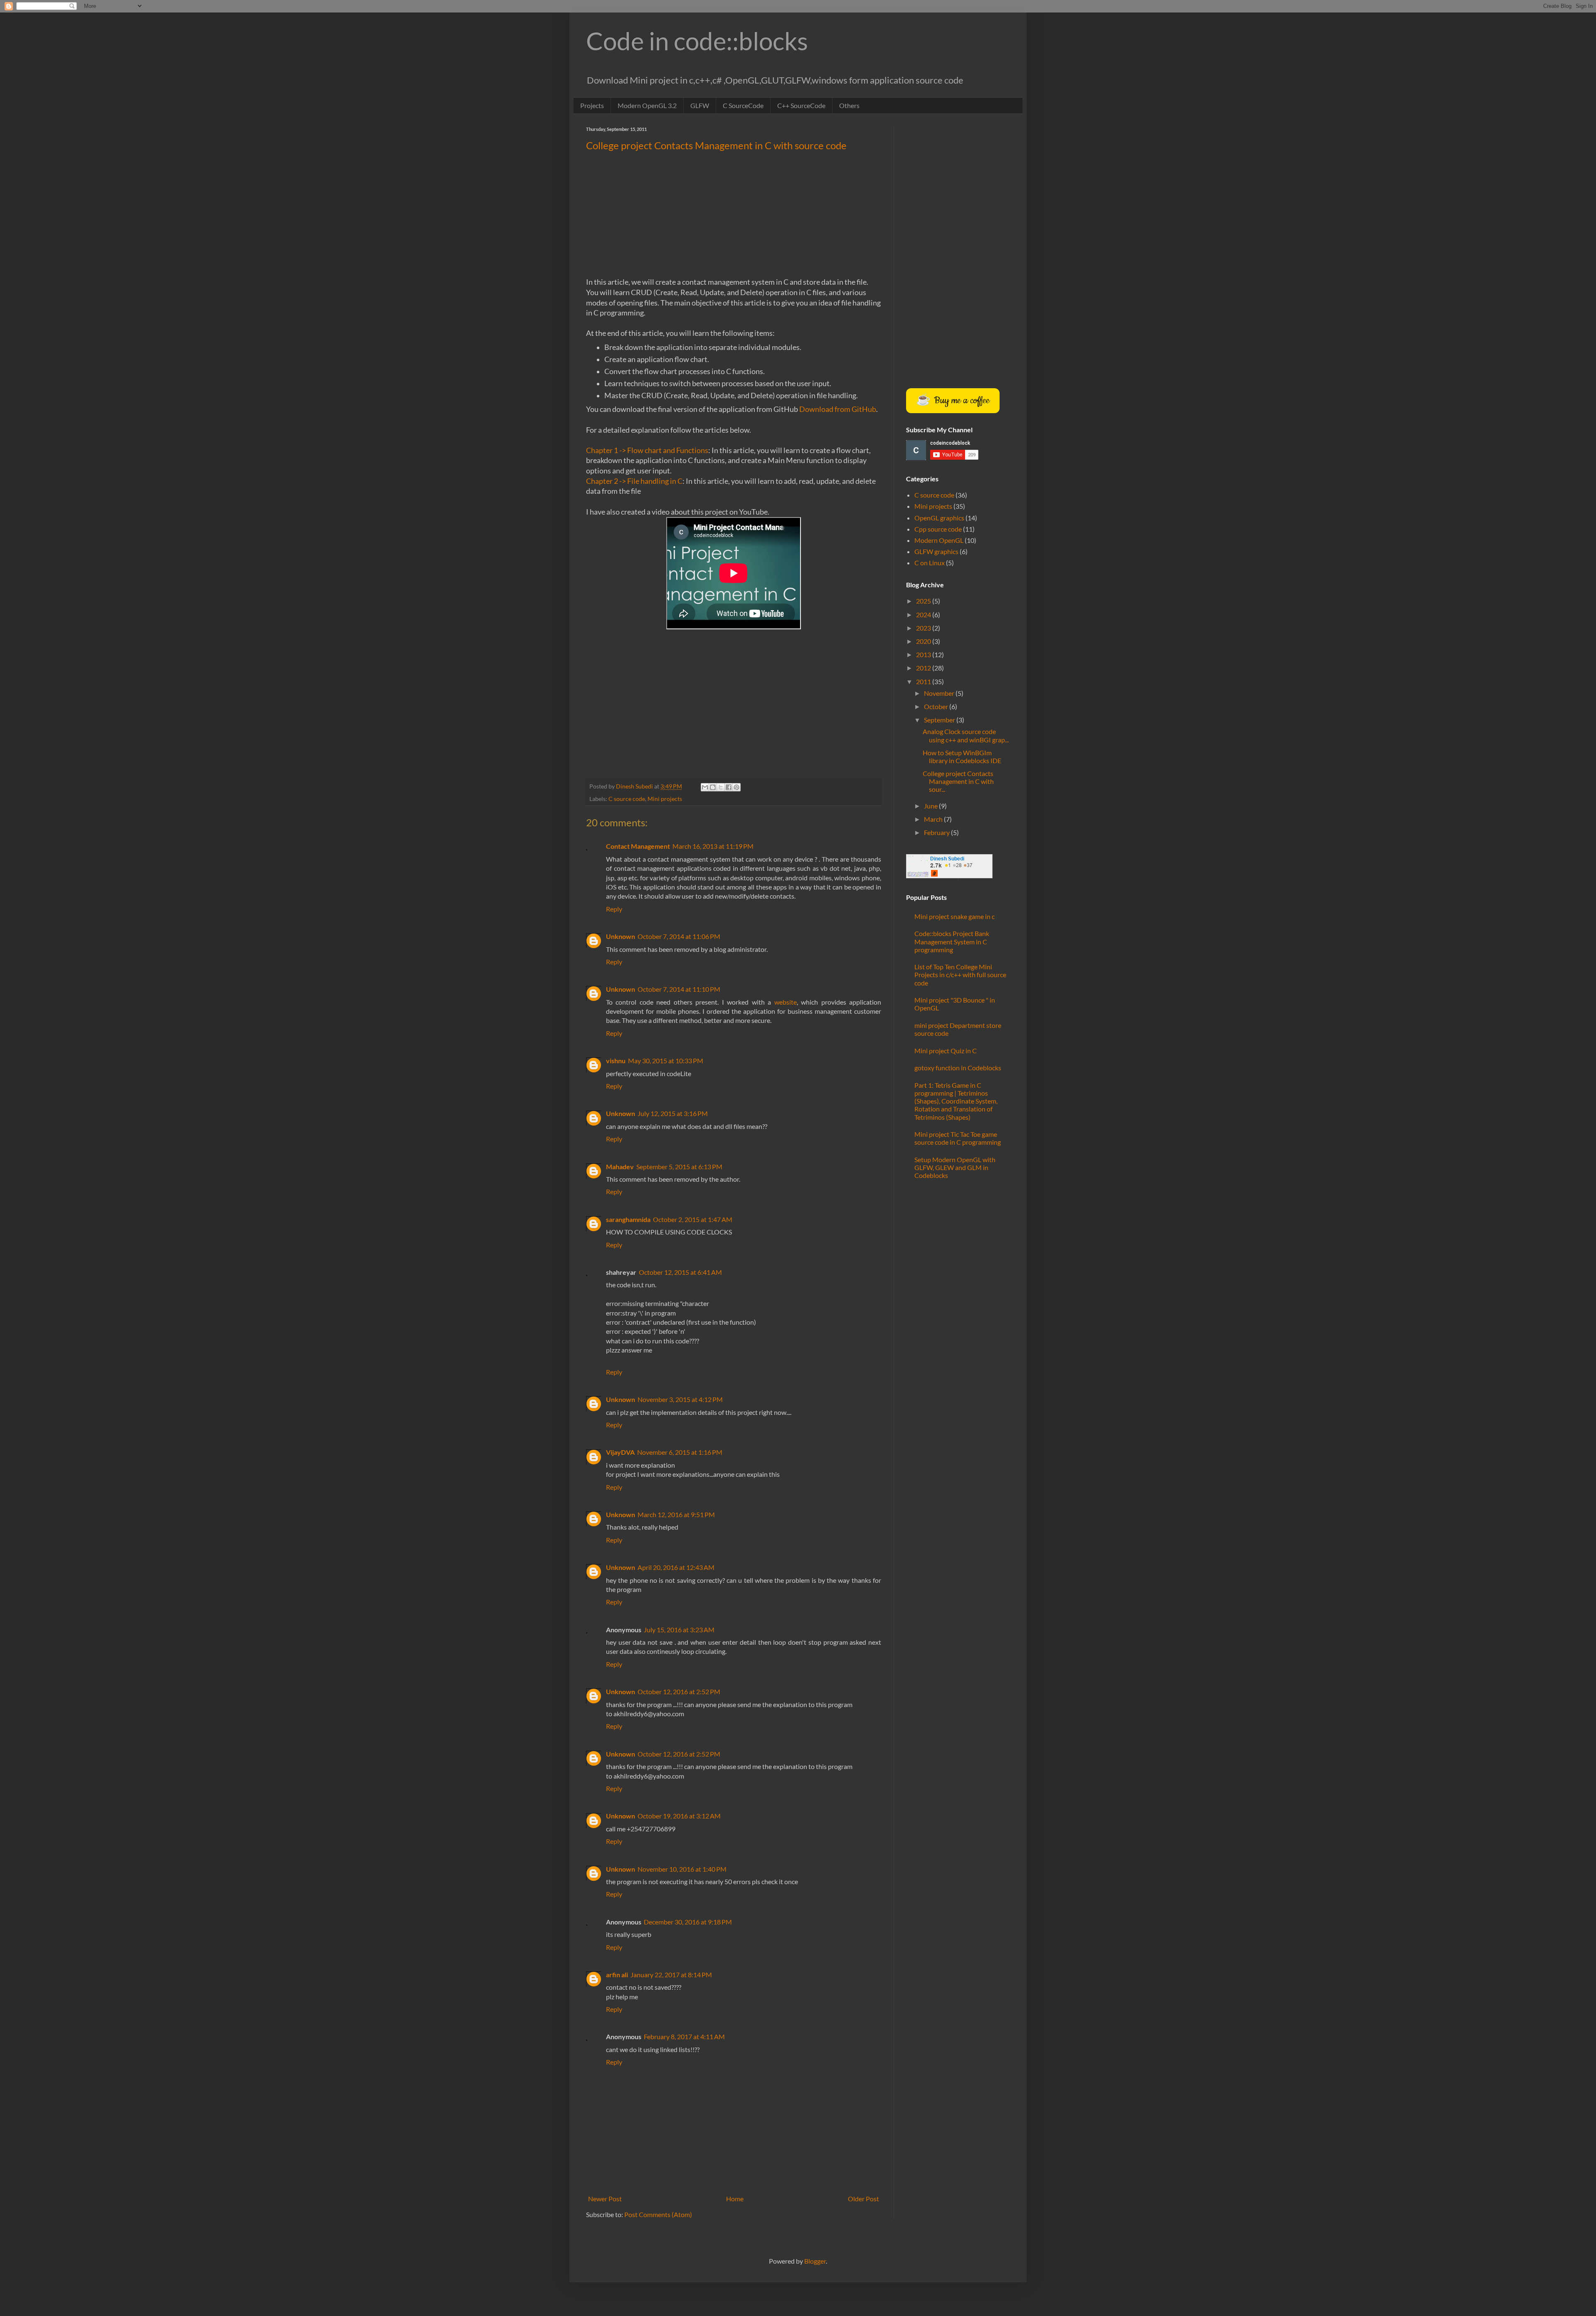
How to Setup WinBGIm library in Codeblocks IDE (962, 756)
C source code (627, 799)
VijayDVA (620, 1452)
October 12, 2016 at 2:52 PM (679, 1691)
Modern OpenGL (939, 540)
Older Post (863, 2199)
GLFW (700, 105)
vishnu (616, 1061)
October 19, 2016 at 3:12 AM (679, 1816)
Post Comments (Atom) (658, 2214)
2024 (924, 615)
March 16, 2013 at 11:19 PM (713, 846)
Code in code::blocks (697, 41)
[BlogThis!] (713, 787)
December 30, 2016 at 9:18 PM (688, 1922)
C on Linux (930, 563)
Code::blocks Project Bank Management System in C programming (952, 941)
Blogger (815, 2261)
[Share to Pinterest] (736, 787)
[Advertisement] (734, 218)
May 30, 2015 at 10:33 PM (666, 1061)
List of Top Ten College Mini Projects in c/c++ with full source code (960, 974)
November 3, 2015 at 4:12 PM (680, 1399)
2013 (924, 654)
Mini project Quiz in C (946, 1051)
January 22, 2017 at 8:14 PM (671, 1975)
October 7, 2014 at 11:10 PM (679, 989)
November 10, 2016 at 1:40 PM (682, 1869)
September (940, 720)
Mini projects (665, 799)
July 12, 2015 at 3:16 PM (673, 1113)
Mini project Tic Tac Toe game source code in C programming (958, 1138)
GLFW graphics (936, 551)
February (937, 832)
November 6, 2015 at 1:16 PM (680, 1452)
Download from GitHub (838, 409)
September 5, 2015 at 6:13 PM (679, 1167)
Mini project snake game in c (954, 916)
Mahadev (620, 1167)
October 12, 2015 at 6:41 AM (680, 1272)
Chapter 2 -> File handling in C (634, 481)
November (940, 693)
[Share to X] (721, 787)
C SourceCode (743, 105)
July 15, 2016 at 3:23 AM (679, 1630)
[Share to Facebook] (729, 787)
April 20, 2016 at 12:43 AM (676, 1567)
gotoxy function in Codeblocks (958, 1068)
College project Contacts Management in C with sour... (958, 781)
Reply (614, 909)
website (786, 1002)
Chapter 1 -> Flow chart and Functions (647, 450)
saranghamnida (628, 1219)
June (931, 806)
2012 (924, 668)
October (937, 706)
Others (849, 105)
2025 (924, 601)
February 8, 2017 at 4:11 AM (684, 2036)
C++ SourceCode (801, 105)
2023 (924, 628)
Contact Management (638, 846)
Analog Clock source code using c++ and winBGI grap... (966, 735)
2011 (924, 681)
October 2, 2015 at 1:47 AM (693, 1219)
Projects (592, 105)
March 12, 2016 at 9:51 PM (676, 1514)
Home (735, 2199)
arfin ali (617, 1975)
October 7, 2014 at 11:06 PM (679, 936)
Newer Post (605, 2199)
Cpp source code (938, 529)
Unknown (621, 936)
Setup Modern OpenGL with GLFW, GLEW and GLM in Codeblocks (955, 1167)
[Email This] (705, 787)
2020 (924, 641)
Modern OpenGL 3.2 (647, 105)
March (934, 819)
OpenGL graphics (939, 518)
